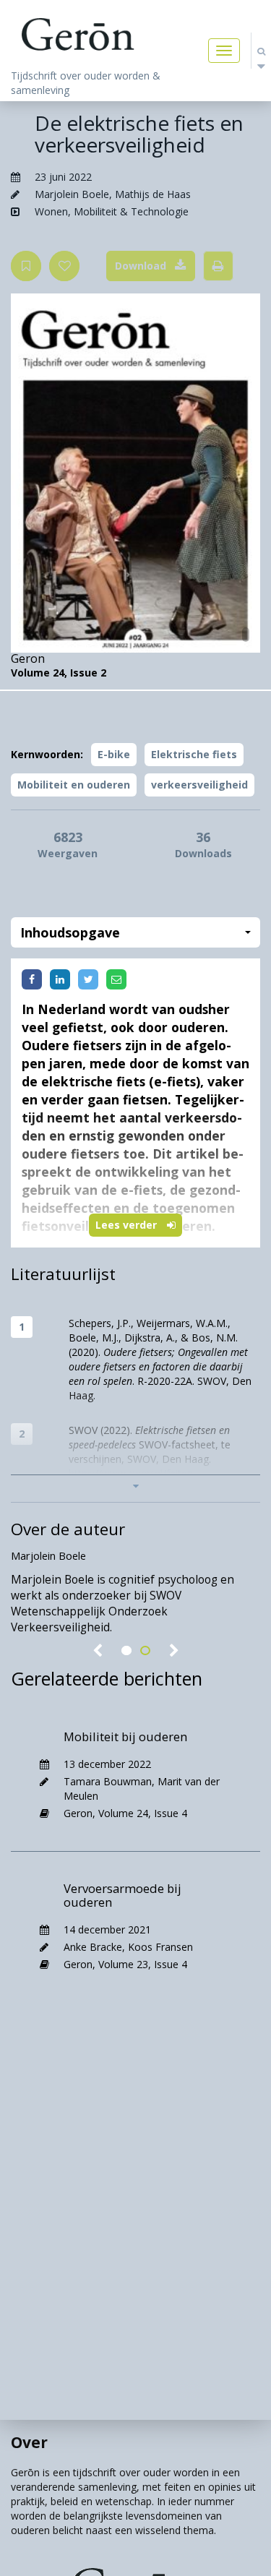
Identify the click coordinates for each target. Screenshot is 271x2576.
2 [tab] (145, 1651)
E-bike (114, 754)
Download (141, 266)
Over (29, 2442)
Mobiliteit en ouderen (74, 785)
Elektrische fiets (194, 754)
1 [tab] (126, 1651)
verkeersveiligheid (199, 785)
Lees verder (128, 1225)
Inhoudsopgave (70, 932)
